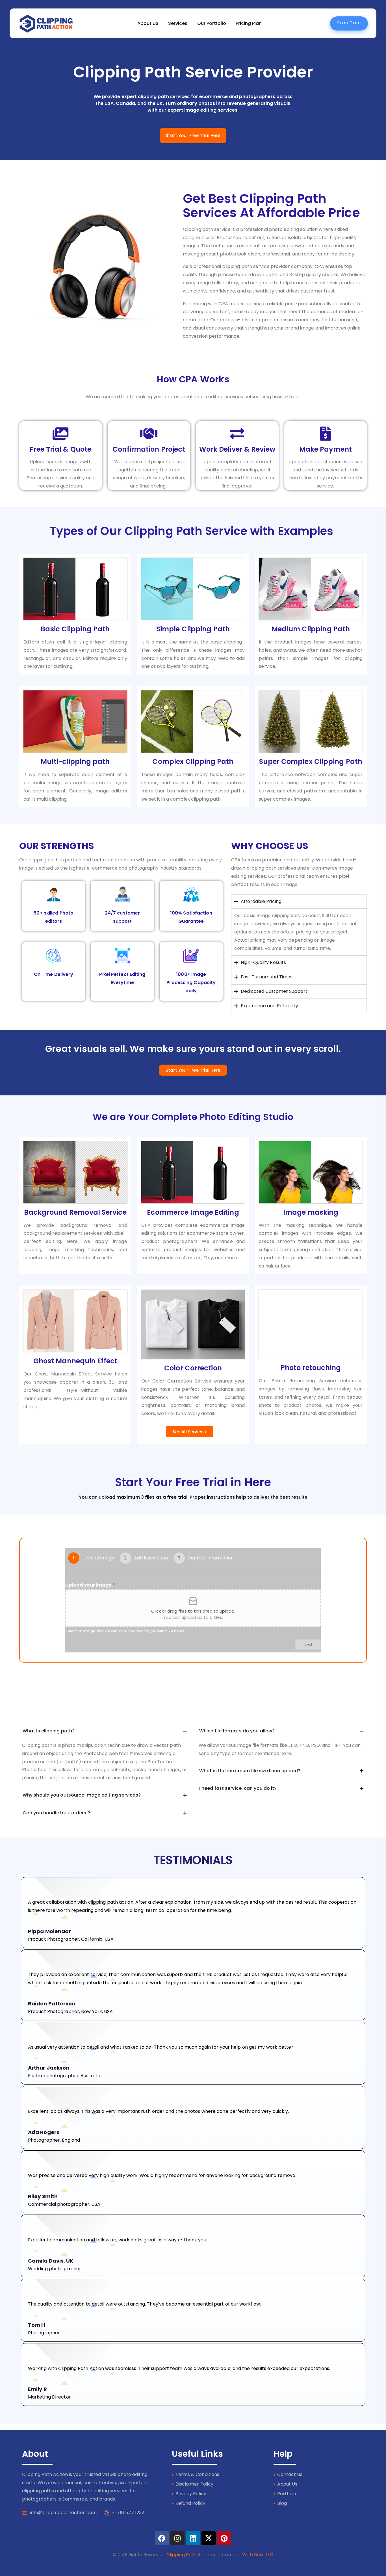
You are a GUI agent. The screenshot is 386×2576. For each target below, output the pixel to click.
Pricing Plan (249, 23)
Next (308, 1645)
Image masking (311, 1212)
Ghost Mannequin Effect (75, 1361)
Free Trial (349, 23)
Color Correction (193, 1368)
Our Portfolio (212, 23)
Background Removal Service (75, 1212)
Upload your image (90, 1585)
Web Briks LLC (258, 2555)
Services (178, 23)
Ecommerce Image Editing (193, 1212)
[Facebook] (162, 2538)
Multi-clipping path (75, 761)
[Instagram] (177, 2538)
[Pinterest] (224, 2538)
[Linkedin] (193, 2538)
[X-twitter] (209, 2538)
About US (148, 23)
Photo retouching (311, 1368)
